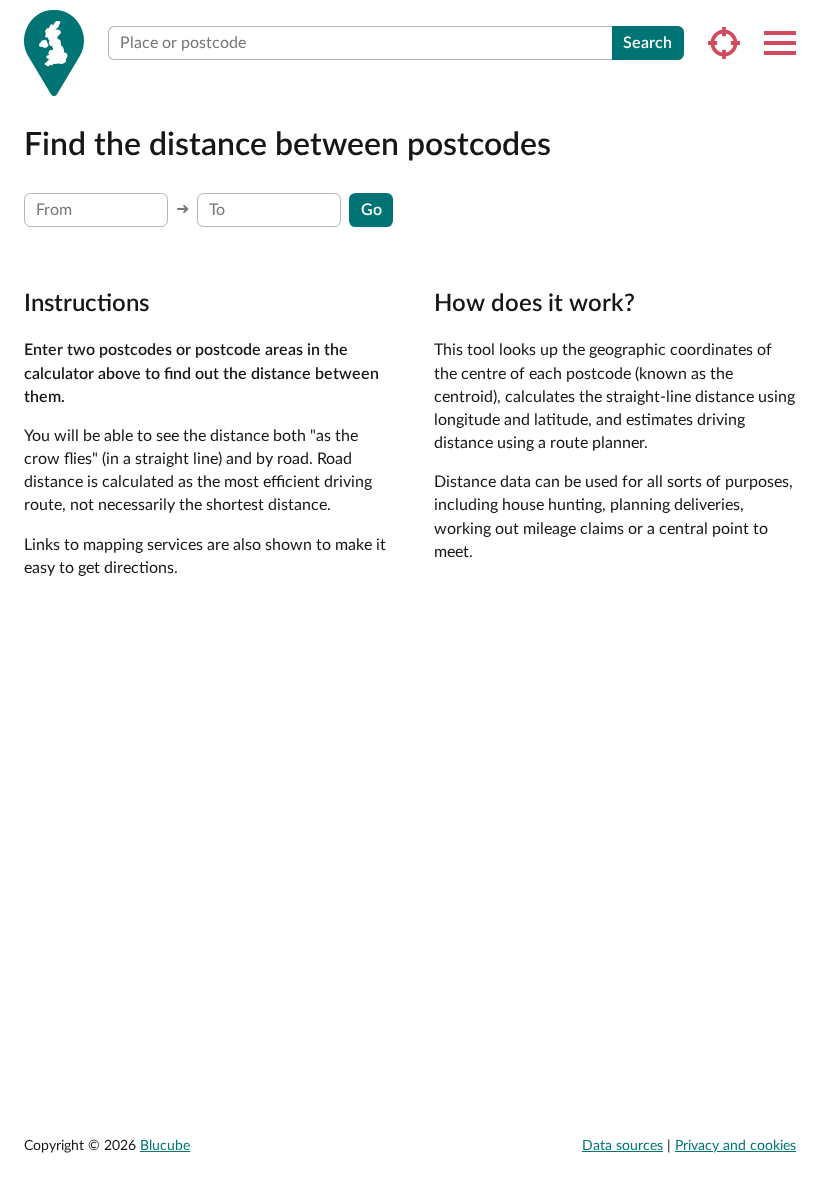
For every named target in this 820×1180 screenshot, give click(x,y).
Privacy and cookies (735, 1146)
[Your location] (724, 43)
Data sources (622, 1146)
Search (647, 43)
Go (371, 210)
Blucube (165, 1146)
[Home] (54, 53)
